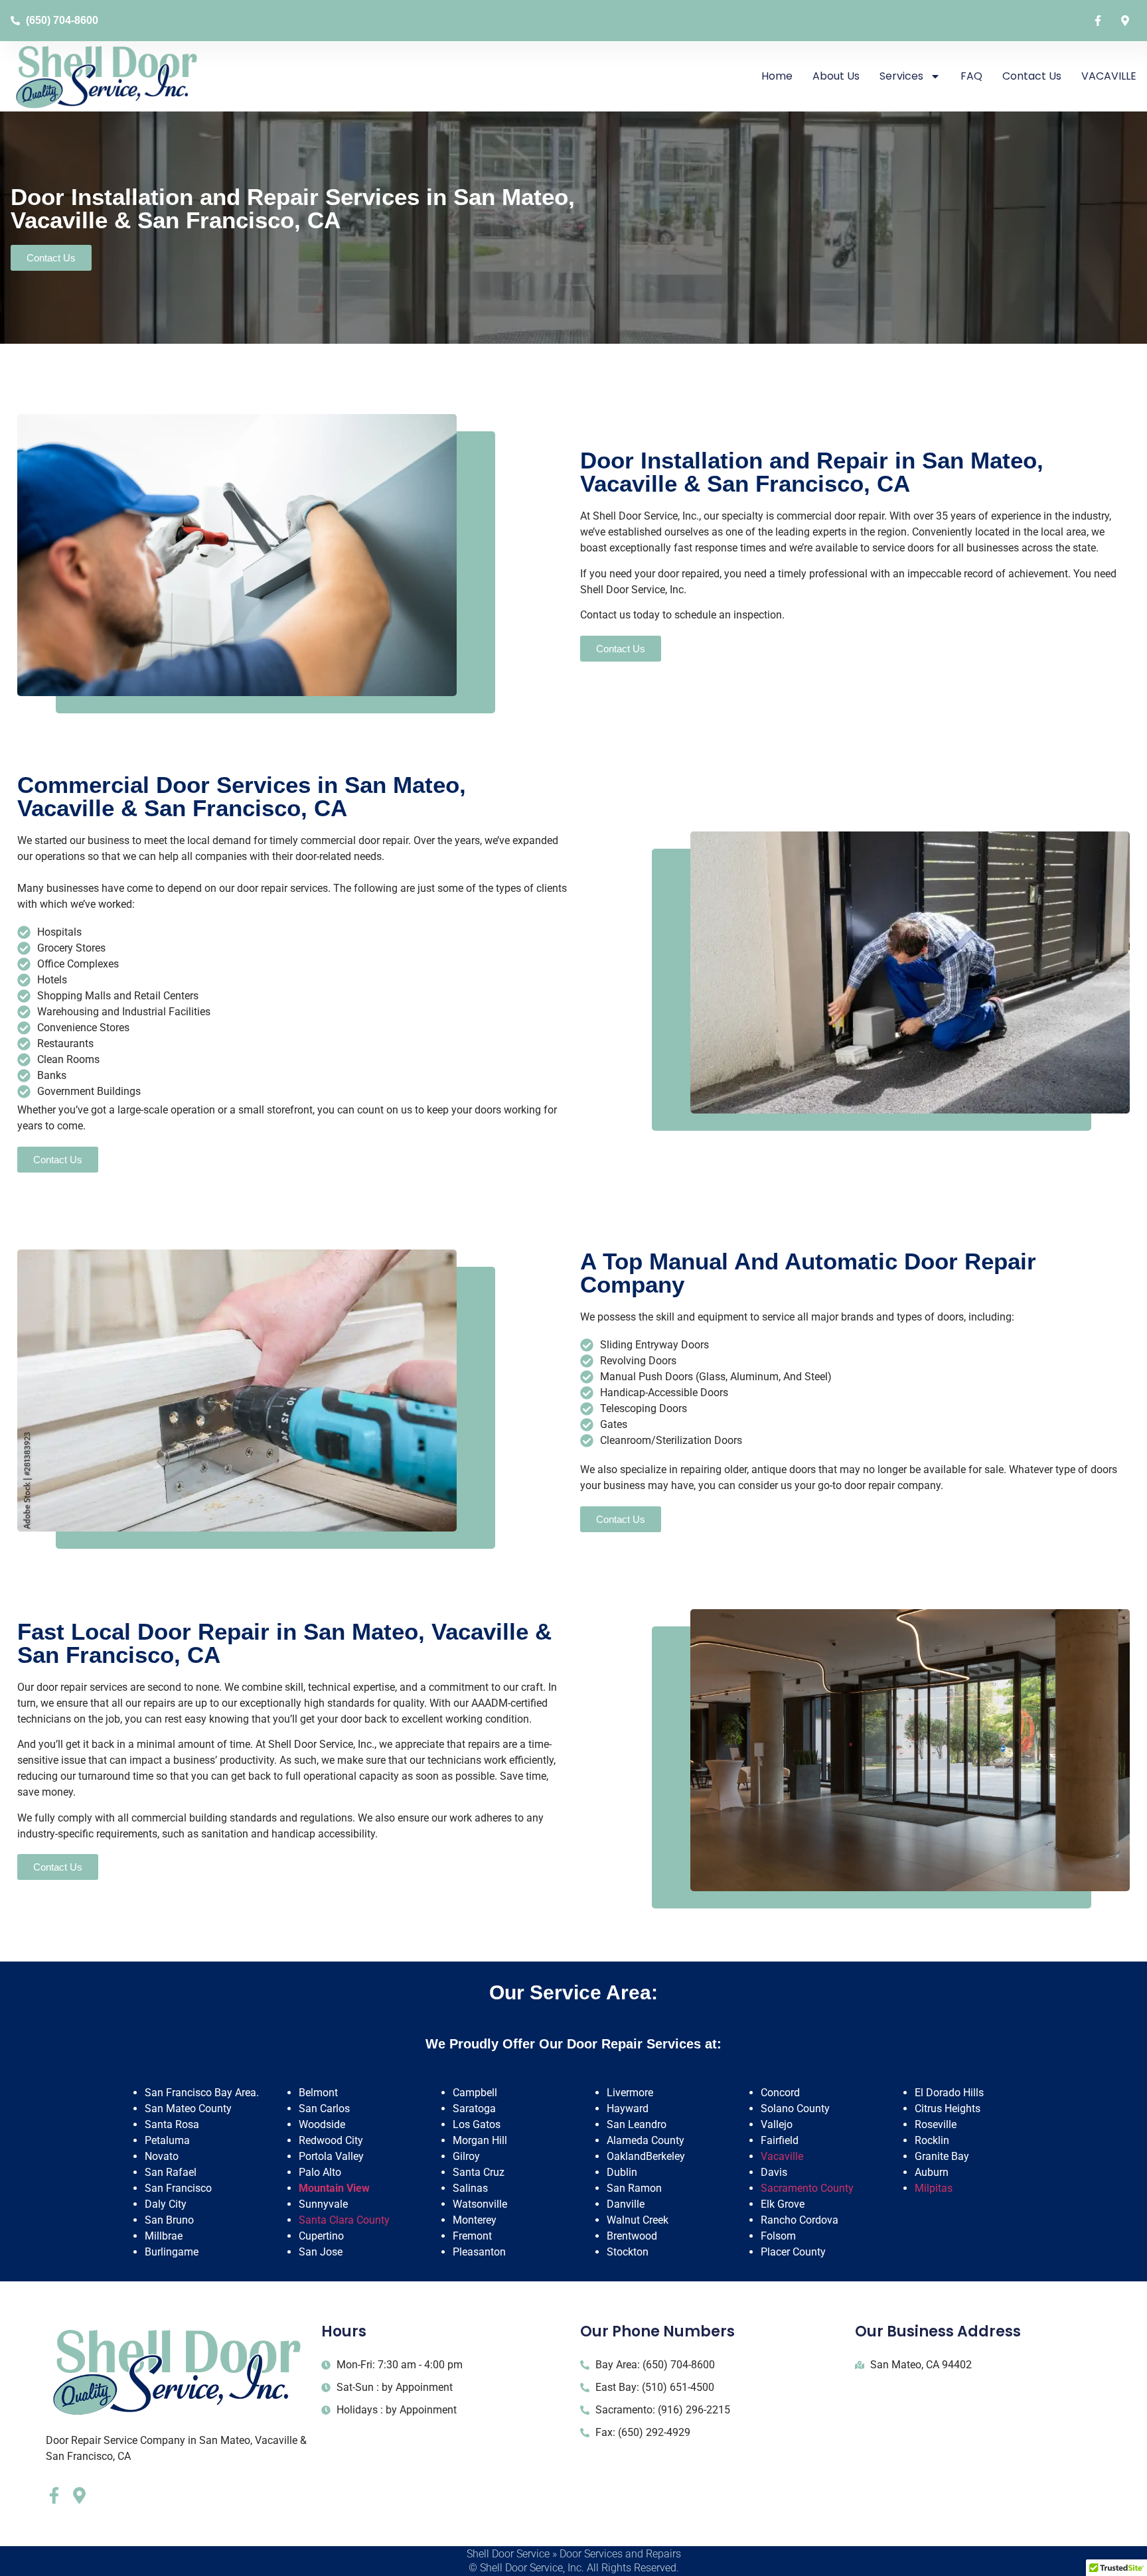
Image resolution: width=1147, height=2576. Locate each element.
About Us (836, 76)
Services (901, 76)
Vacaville (782, 2156)
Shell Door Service (508, 2554)
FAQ (971, 76)
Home (777, 76)
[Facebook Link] (1101, 21)
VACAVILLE (1109, 76)
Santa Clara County (344, 2220)
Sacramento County (807, 2188)
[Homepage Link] (107, 76)
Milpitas (934, 2188)
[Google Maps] (1128, 21)
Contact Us (1032, 76)
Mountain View (334, 2188)
